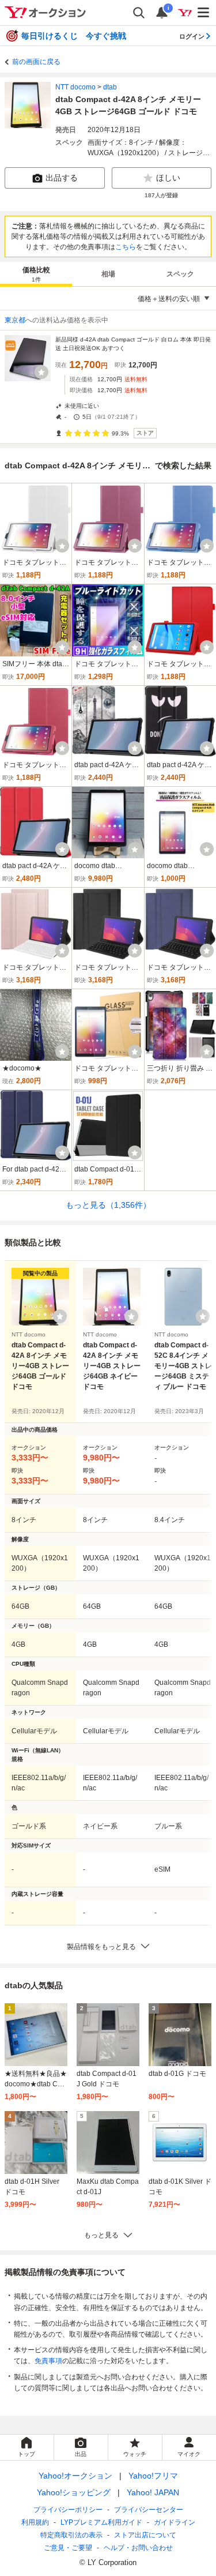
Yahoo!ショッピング (74, 2492)
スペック (180, 274)
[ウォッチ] (41, 372)
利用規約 (35, 2522)
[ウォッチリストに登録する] (60, 1316)
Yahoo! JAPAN (153, 2492)
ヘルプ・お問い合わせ (138, 2548)
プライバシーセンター (149, 2510)
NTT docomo (75, 87)
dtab (110, 87)
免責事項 (48, 2361)
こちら (126, 247)
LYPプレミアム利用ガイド (101, 2522)
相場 (108, 274)
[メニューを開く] (204, 13)
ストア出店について (145, 2535)
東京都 (15, 320)
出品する (62, 178)
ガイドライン (175, 2522)
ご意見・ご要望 (68, 2548)
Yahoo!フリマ (153, 2476)
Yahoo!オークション (75, 2476)
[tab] (36, 274)
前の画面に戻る (36, 62)
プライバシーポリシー (68, 2510)
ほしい (168, 178)
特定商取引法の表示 (71, 2535)
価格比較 (36, 274)
